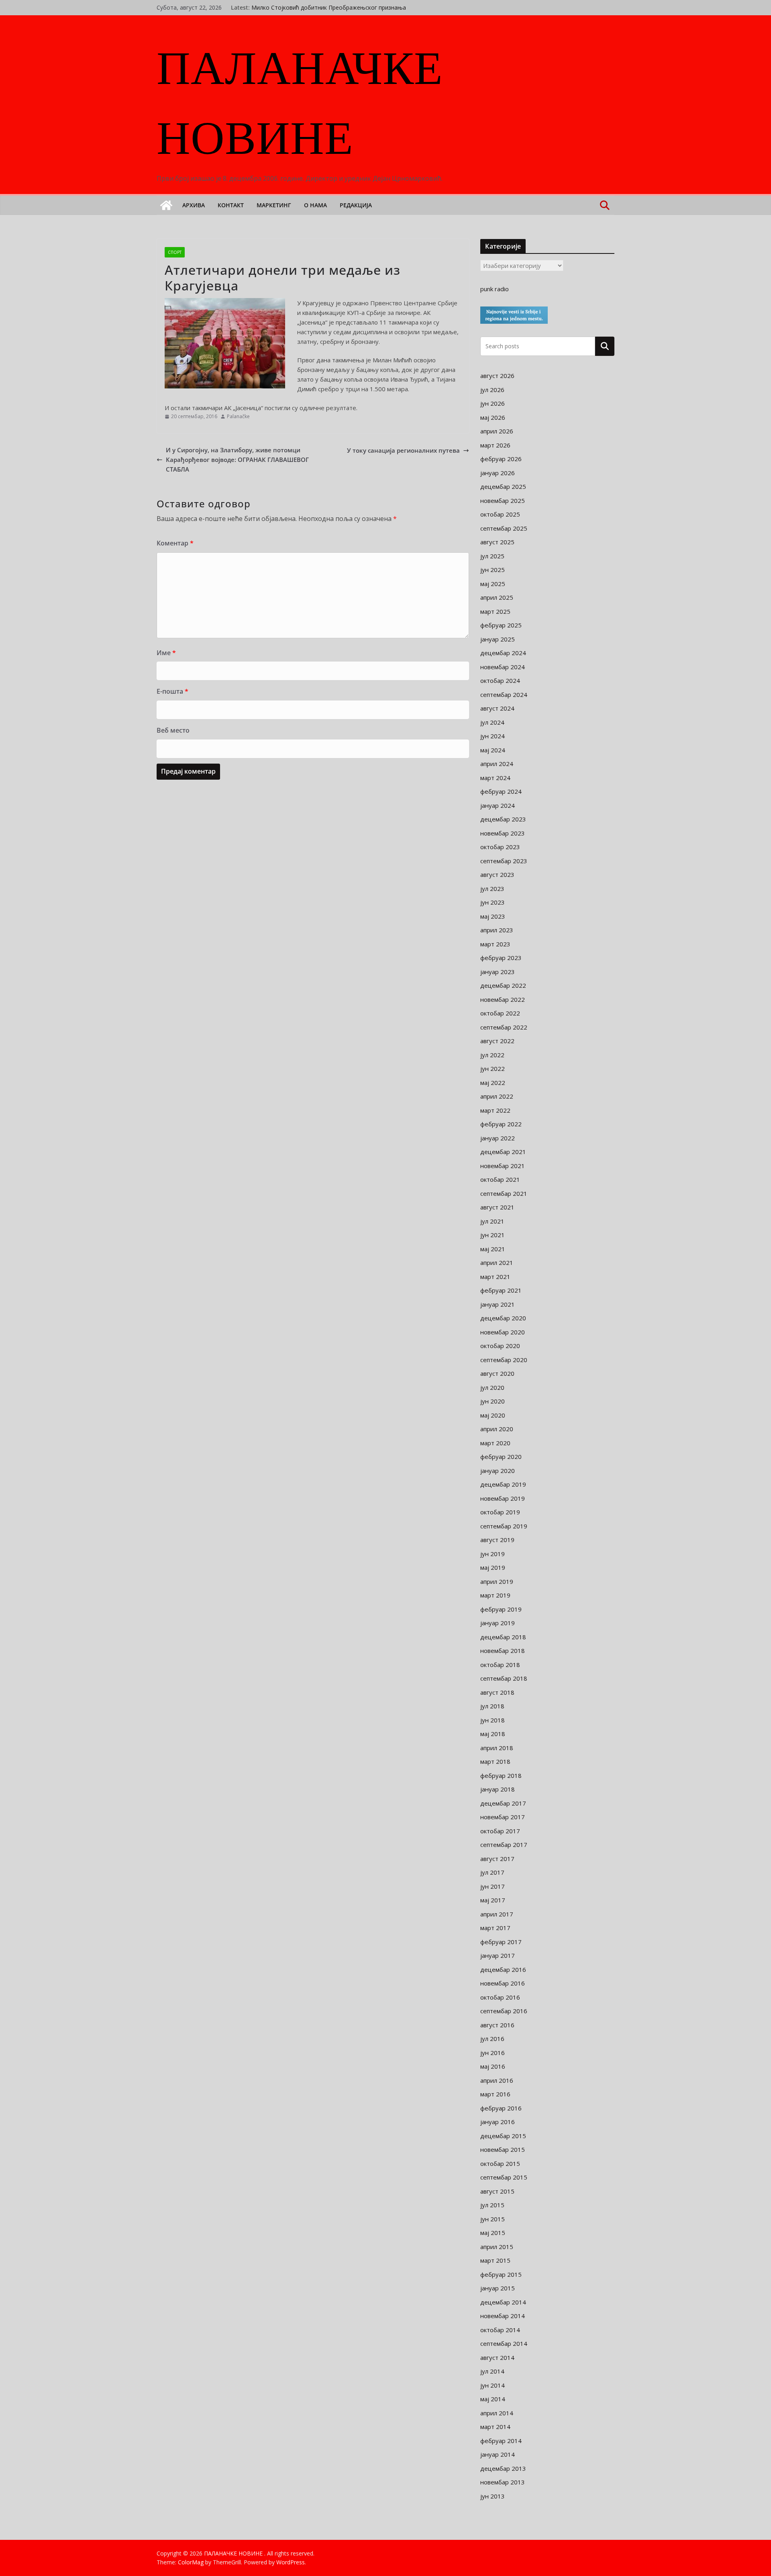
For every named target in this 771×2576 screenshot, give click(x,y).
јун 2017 (493, 1886)
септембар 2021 (504, 1193)
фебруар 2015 (501, 2274)
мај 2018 (493, 1734)
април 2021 (497, 1262)
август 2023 (497, 874)
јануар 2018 (498, 1789)
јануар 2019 (498, 1623)
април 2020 (497, 1429)
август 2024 (497, 708)
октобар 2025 (500, 514)
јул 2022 (492, 1055)
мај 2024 (493, 750)
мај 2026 (493, 417)
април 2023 (497, 930)
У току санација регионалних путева (403, 450)
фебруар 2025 (501, 625)
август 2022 (497, 1041)
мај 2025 (493, 584)
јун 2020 (493, 1401)
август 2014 (497, 2357)
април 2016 (497, 2080)
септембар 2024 (504, 695)
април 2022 (497, 1096)
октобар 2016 (500, 1997)
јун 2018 (493, 1720)
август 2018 (497, 1692)
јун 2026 (493, 403)
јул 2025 (492, 556)
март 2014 (495, 2427)
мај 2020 (493, 1415)
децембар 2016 (503, 1969)
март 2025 (495, 611)
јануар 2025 (498, 639)
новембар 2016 (503, 1983)
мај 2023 (493, 916)
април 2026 (497, 431)
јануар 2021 (498, 1304)
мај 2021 (493, 1249)
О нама (315, 205)
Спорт (175, 252)
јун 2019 (493, 1554)
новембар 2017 (503, 1817)
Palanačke (238, 416)
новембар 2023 (503, 833)
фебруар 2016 (501, 2108)
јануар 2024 (498, 805)
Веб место (173, 730)
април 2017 (497, 1914)
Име (166, 653)
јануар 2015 (498, 2288)
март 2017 (495, 1928)
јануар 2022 (498, 1138)
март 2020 (495, 1443)
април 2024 (497, 764)
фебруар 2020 (501, 1457)
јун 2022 (493, 1068)
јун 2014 (493, 2385)
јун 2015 (493, 2219)
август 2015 (497, 2191)
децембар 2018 (503, 1637)
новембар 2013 (503, 2482)
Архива (194, 205)
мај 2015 (493, 2233)
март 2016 (495, 2094)
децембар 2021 (503, 1152)
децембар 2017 (503, 1803)
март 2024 (495, 778)
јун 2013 (493, 2496)
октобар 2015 (500, 2163)
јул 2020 (492, 1387)
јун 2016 (493, 2053)
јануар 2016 (498, 2122)
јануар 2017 (498, 1955)
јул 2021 (492, 1221)
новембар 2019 (503, 1498)
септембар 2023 (504, 861)
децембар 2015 (503, 2136)
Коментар (175, 543)
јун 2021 (493, 1235)
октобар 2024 (500, 680)
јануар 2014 (498, 2454)
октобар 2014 (500, 2330)
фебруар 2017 (501, 1942)
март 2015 (495, 2260)
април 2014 (497, 2413)
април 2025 (497, 597)
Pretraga (605, 346)
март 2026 (495, 445)
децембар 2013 (503, 2468)
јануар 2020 (498, 1471)
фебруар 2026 (501, 459)
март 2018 (495, 1761)
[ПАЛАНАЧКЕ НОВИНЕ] (166, 205)
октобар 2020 (500, 1346)
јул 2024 (492, 722)
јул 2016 (492, 2039)
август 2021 (497, 1207)
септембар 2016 (504, 2011)
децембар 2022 (503, 985)
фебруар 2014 (501, 2441)
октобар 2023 (500, 847)
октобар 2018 (500, 1665)
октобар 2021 (500, 1179)
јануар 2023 (498, 972)
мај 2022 (493, 1083)
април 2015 (497, 2247)
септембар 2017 (504, 1845)
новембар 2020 (503, 1332)
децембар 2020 (503, 1318)
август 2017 (497, 1859)
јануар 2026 (498, 473)
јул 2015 (492, 2205)
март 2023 (495, 944)
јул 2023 (492, 889)
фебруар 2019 (501, 1609)
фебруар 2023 (501, 958)
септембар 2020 (504, 1360)
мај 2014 (493, 2399)
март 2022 (495, 1110)
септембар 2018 (504, 1678)
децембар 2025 (503, 486)
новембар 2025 (503, 500)
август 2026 (497, 376)
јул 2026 (492, 390)
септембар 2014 (504, 2343)
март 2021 (495, 1277)
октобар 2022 (500, 1013)
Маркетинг (274, 205)
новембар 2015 (503, 2149)
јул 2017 (492, 1872)
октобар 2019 (500, 1512)
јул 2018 (492, 1706)
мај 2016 (493, 2066)
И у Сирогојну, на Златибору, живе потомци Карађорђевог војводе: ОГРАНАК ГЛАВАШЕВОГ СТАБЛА (237, 460)
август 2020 (497, 1373)
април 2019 (497, 1581)
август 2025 (497, 542)
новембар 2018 (503, 1651)
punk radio (495, 289)
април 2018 (497, 1748)
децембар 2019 (503, 1484)
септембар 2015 (504, 2177)
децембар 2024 (503, 653)
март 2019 (495, 1595)
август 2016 (497, 2025)
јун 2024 (493, 736)
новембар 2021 (503, 1166)
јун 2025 (493, 570)
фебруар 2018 (501, 1775)
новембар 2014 (503, 2316)
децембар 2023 (503, 819)
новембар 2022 (503, 999)
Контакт (231, 205)
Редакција (356, 205)
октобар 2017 (500, 1831)
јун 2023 (493, 902)
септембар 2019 (504, 1526)
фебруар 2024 (501, 791)
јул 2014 (492, 2371)
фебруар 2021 (501, 1290)
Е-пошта (172, 691)
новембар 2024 (503, 667)
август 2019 (497, 1540)
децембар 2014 (503, 2302)
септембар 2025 (504, 528)
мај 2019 (493, 1567)
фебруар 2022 (501, 1124)
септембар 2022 (504, 1027)
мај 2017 (493, 1900)
